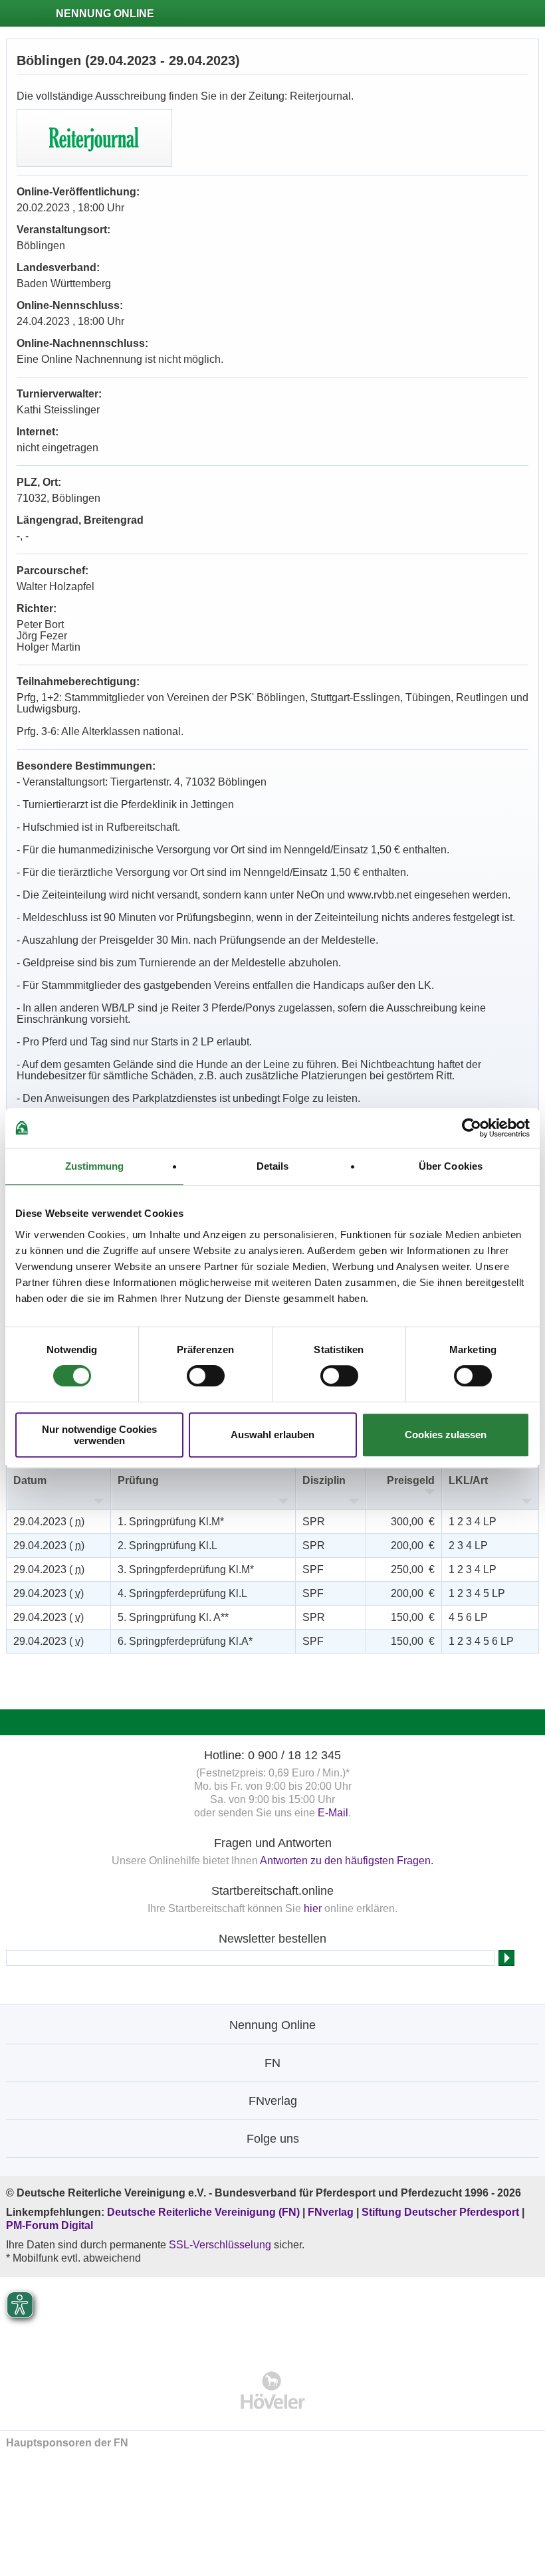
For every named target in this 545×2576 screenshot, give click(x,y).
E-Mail (333, 1813)
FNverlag (332, 2212)
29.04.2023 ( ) (49, 1522)
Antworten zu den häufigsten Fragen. (347, 1861)
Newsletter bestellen (272, 1939)
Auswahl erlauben (272, 1435)
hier (313, 1908)
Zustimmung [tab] (95, 1166)
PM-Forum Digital (50, 2225)
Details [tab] (273, 1166)
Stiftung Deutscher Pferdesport (440, 2212)
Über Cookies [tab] (451, 1166)
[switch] (206, 1376)
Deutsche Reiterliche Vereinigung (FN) (203, 2212)
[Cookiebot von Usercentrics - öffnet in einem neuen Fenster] (472, 1128)
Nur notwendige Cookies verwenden (99, 1435)
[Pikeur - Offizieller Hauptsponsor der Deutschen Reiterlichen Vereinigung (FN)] (273, 2315)
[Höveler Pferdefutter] (273, 2390)
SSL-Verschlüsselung (220, 2245)
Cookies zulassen (446, 1435)
